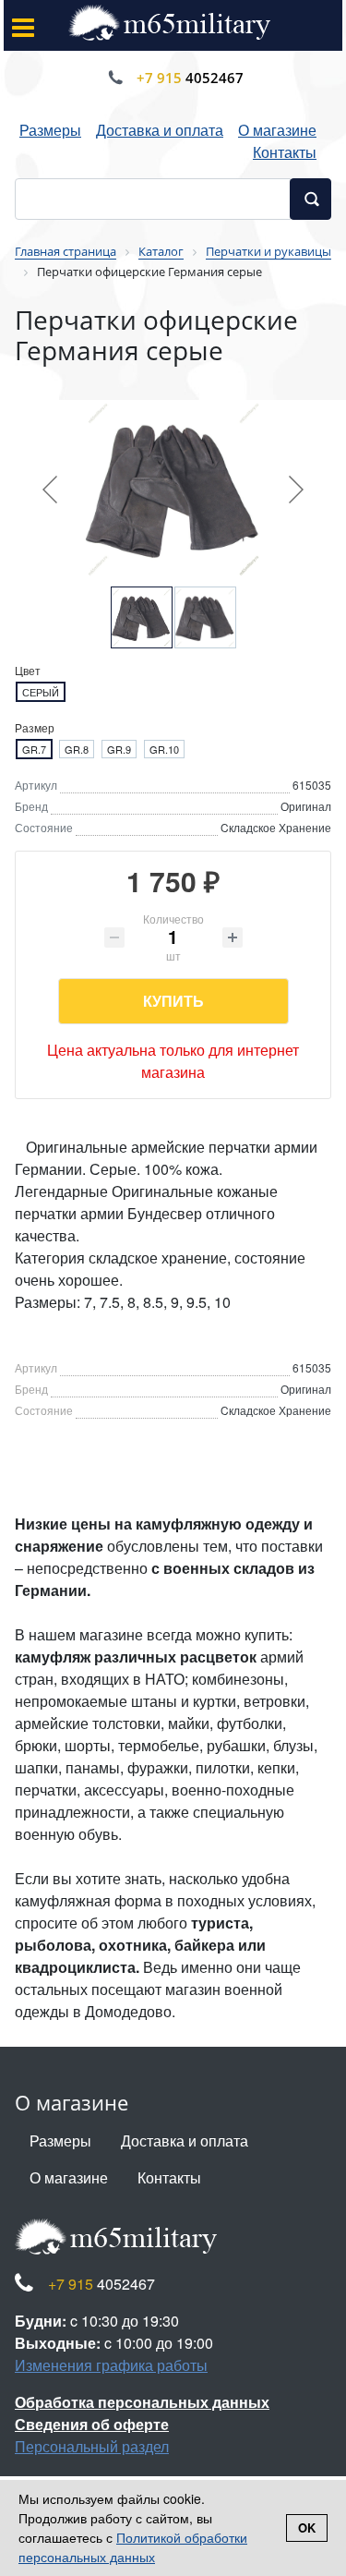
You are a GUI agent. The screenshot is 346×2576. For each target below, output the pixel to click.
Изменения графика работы (111, 2365)
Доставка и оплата (160, 130)
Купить (173, 1001)
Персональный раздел (92, 2446)
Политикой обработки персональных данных (133, 2547)
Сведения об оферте (92, 2424)
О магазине (277, 130)
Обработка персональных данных (142, 2402)
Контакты (285, 152)
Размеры (50, 130)
